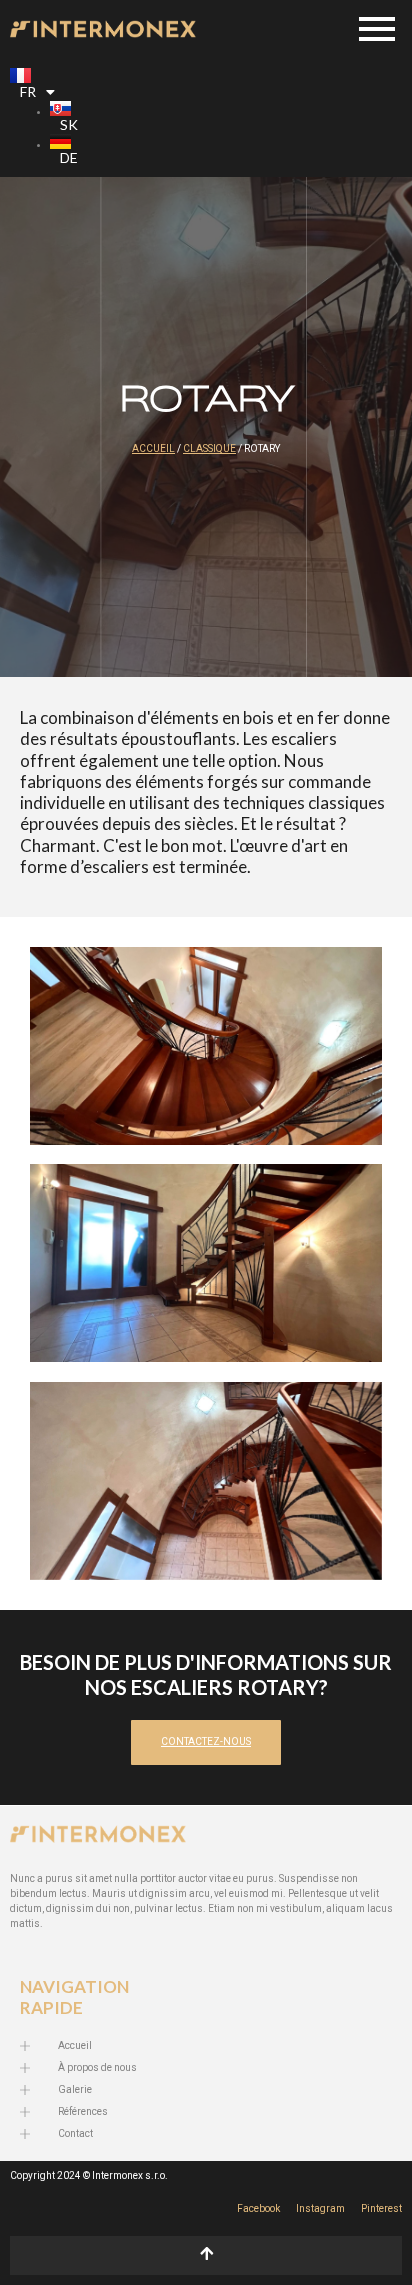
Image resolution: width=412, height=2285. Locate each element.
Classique (209, 449)
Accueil (153, 449)
